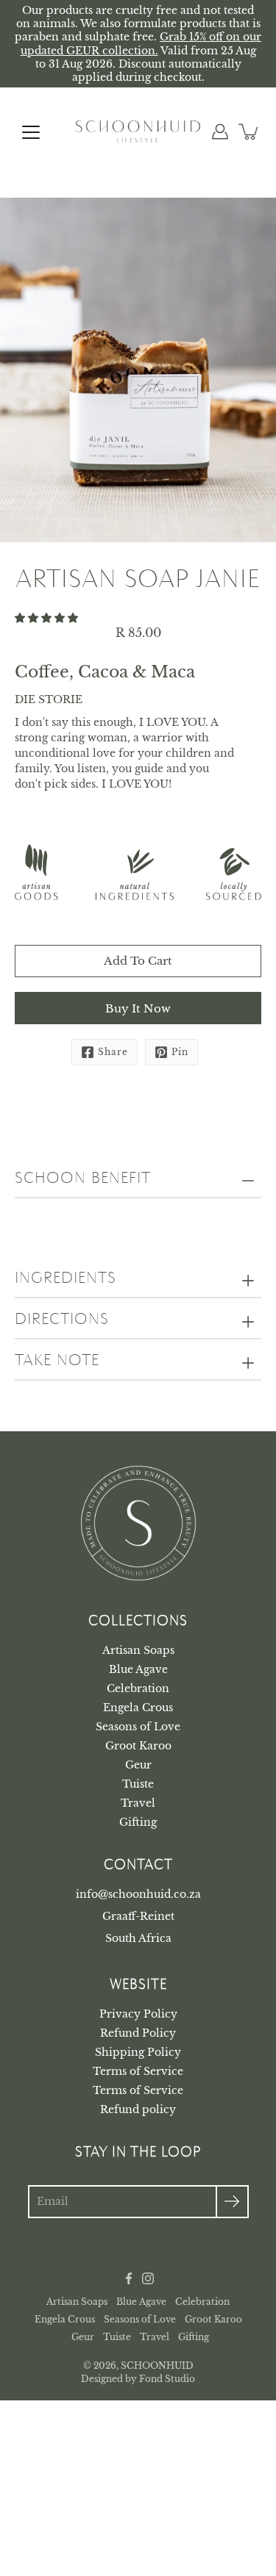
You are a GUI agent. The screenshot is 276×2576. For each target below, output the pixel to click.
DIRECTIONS (62, 1320)
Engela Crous (138, 1708)
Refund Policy (138, 2033)
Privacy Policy (138, 2014)
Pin (180, 1052)
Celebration (138, 1688)
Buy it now (138, 1008)
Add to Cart (138, 961)
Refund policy (138, 2109)
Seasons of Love (138, 1727)
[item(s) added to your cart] (250, 132)
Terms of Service (138, 2071)
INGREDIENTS (66, 1278)
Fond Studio (167, 2379)
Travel (138, 1803)
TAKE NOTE (57, 1361)
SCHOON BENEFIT (83, 1179)
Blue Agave (138, 1669)
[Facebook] (129, 2278)
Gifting (138, 1822)
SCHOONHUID (157, 2365)
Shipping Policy (138, 2052)
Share (113, 1052)
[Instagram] (148, 2278)
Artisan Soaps (138, 1650)
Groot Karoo (138, 1746)
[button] (48, 618)
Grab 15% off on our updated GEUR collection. (141, 43)
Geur (138, 1765)
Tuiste (138, 1784)
